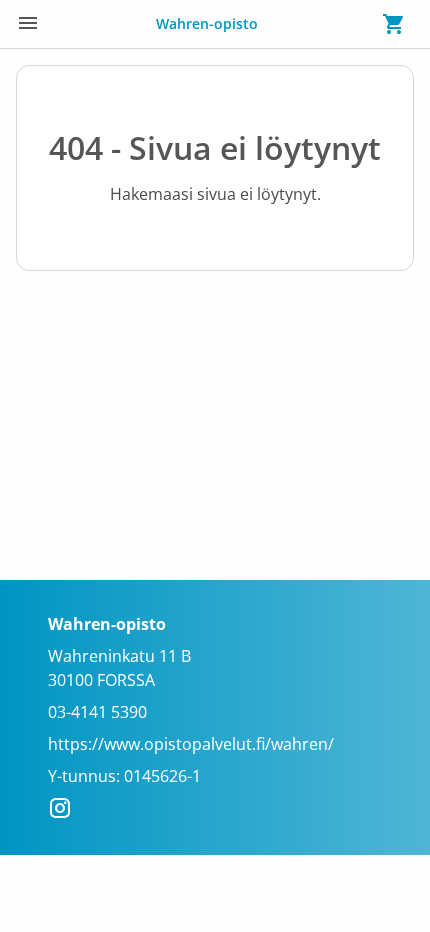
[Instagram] (65, 811)
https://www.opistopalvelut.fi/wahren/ (191, 744)
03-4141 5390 (97, 712)
